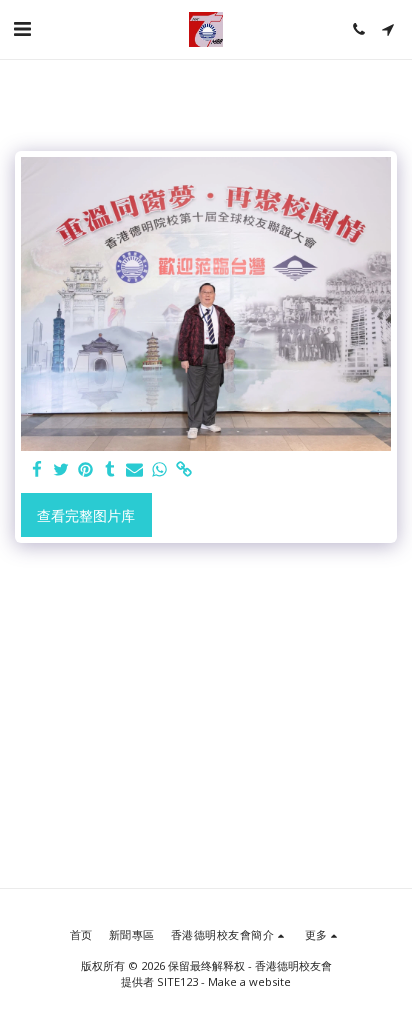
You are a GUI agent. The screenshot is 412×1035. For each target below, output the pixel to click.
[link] (184, 470)
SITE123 (177, 981)
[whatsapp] (160, 470)
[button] (22, 28)
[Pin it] (86, 470)
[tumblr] (111, 470)
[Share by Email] (135, 470)
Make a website (249, 981)
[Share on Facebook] (37, 470)
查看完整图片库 (86, 515)
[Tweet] (62, 470)
